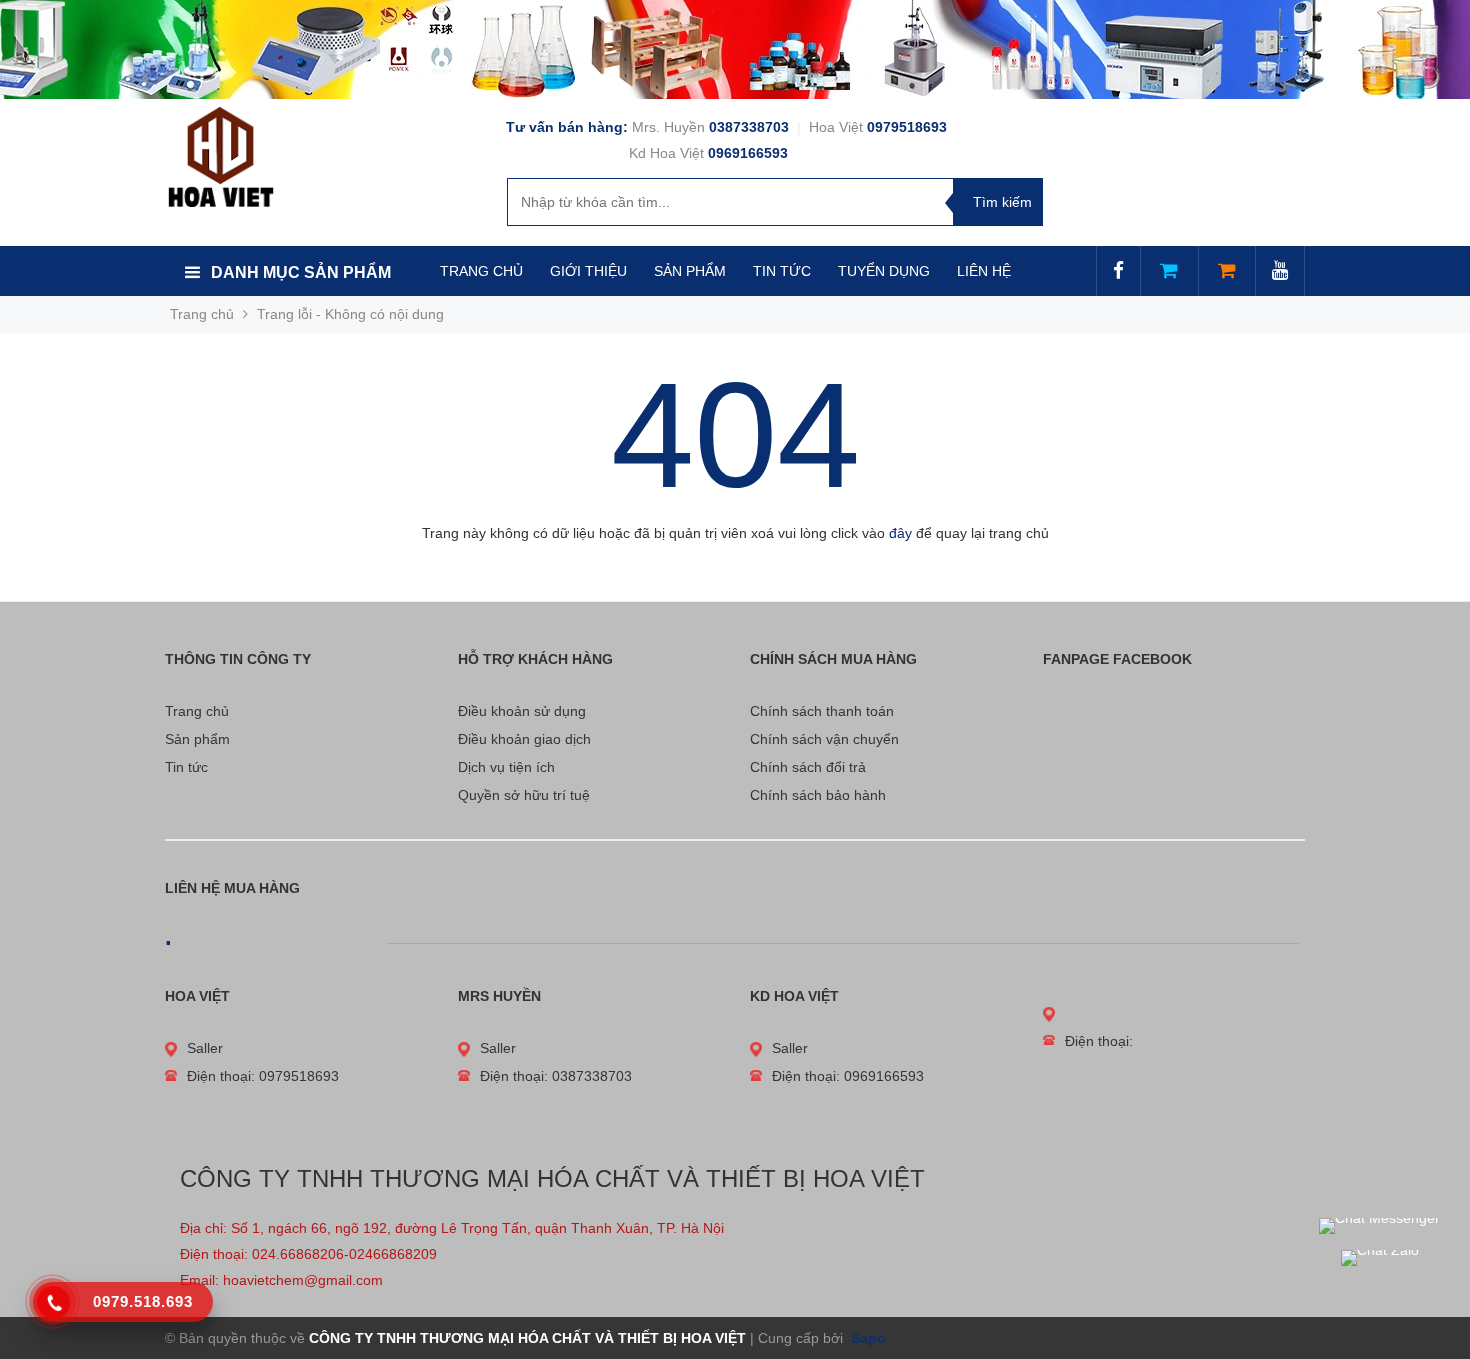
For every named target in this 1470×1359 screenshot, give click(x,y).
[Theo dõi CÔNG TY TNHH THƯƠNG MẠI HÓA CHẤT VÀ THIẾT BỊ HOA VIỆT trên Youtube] (1280, 272)
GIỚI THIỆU (588, 271)
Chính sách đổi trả (808, 767)
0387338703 (751, 127)
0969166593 (748, 153)
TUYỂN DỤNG (884, 271)
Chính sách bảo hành (818, 795)
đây (900, 533)
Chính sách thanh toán (822, 711)
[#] (735, 49)
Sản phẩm (197, 739)
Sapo (866, 1338)
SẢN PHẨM (690, 271)
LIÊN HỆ (984, 271)
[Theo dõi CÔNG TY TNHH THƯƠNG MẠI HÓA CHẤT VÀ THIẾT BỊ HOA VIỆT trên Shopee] (1227, 272)
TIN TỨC (782, 271)
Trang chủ (197, 711)
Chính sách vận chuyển (824, 739)
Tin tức (186, 767)
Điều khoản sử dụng (522, 711)
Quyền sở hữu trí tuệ (524, 795)
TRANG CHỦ (481, 271)
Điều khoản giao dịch (524, 739)
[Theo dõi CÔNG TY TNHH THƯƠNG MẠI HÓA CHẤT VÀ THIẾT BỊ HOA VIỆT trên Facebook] (1118, 272)
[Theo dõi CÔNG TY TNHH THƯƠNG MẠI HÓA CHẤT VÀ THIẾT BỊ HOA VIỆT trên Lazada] (1169, 272)
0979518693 (907, 127)
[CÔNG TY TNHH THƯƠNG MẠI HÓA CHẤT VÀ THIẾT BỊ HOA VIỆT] (220, 156)
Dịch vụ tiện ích (506, 767)
